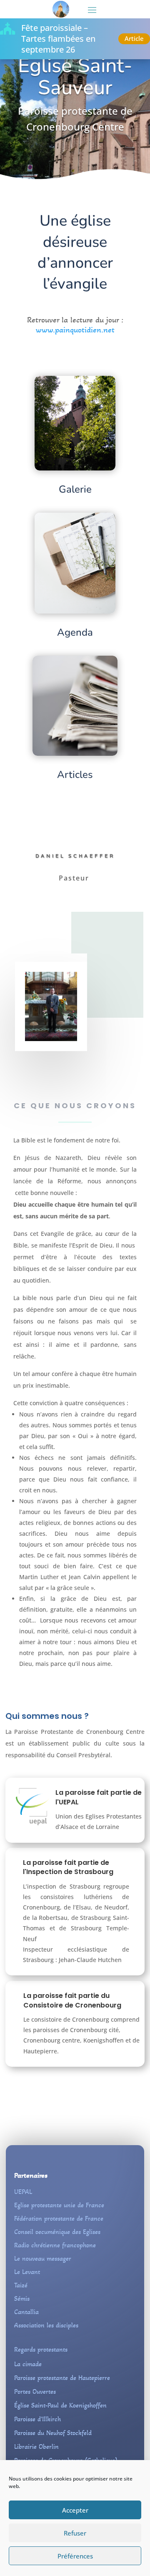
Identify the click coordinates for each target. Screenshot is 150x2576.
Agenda (75, 632)
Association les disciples (46, 2325)
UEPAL (23, 2192)
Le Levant (27, 2272)
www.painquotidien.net (75, 330)
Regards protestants (41, 2349)
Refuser (75, 2533)
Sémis (22, 2298)
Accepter (75, 2510)
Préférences (75, 2556)
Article (134, 38)
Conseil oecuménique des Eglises (57, 2232)
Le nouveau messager (43, 2258)
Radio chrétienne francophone (55, 2245)
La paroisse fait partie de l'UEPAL (99, 1797)
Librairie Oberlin (36, 2446)
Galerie (75, 489)
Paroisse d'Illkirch (37, 2419)
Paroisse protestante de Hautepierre (62, 2378)
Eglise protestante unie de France (59, 2205)
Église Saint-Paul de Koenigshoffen (60, 2405)
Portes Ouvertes (35, 2391)
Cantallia (26, 2312)
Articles (75, 775)
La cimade (28, 2364)
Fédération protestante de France (59, 2218)
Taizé (21, 2285)
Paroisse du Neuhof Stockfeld (53, 2433)
